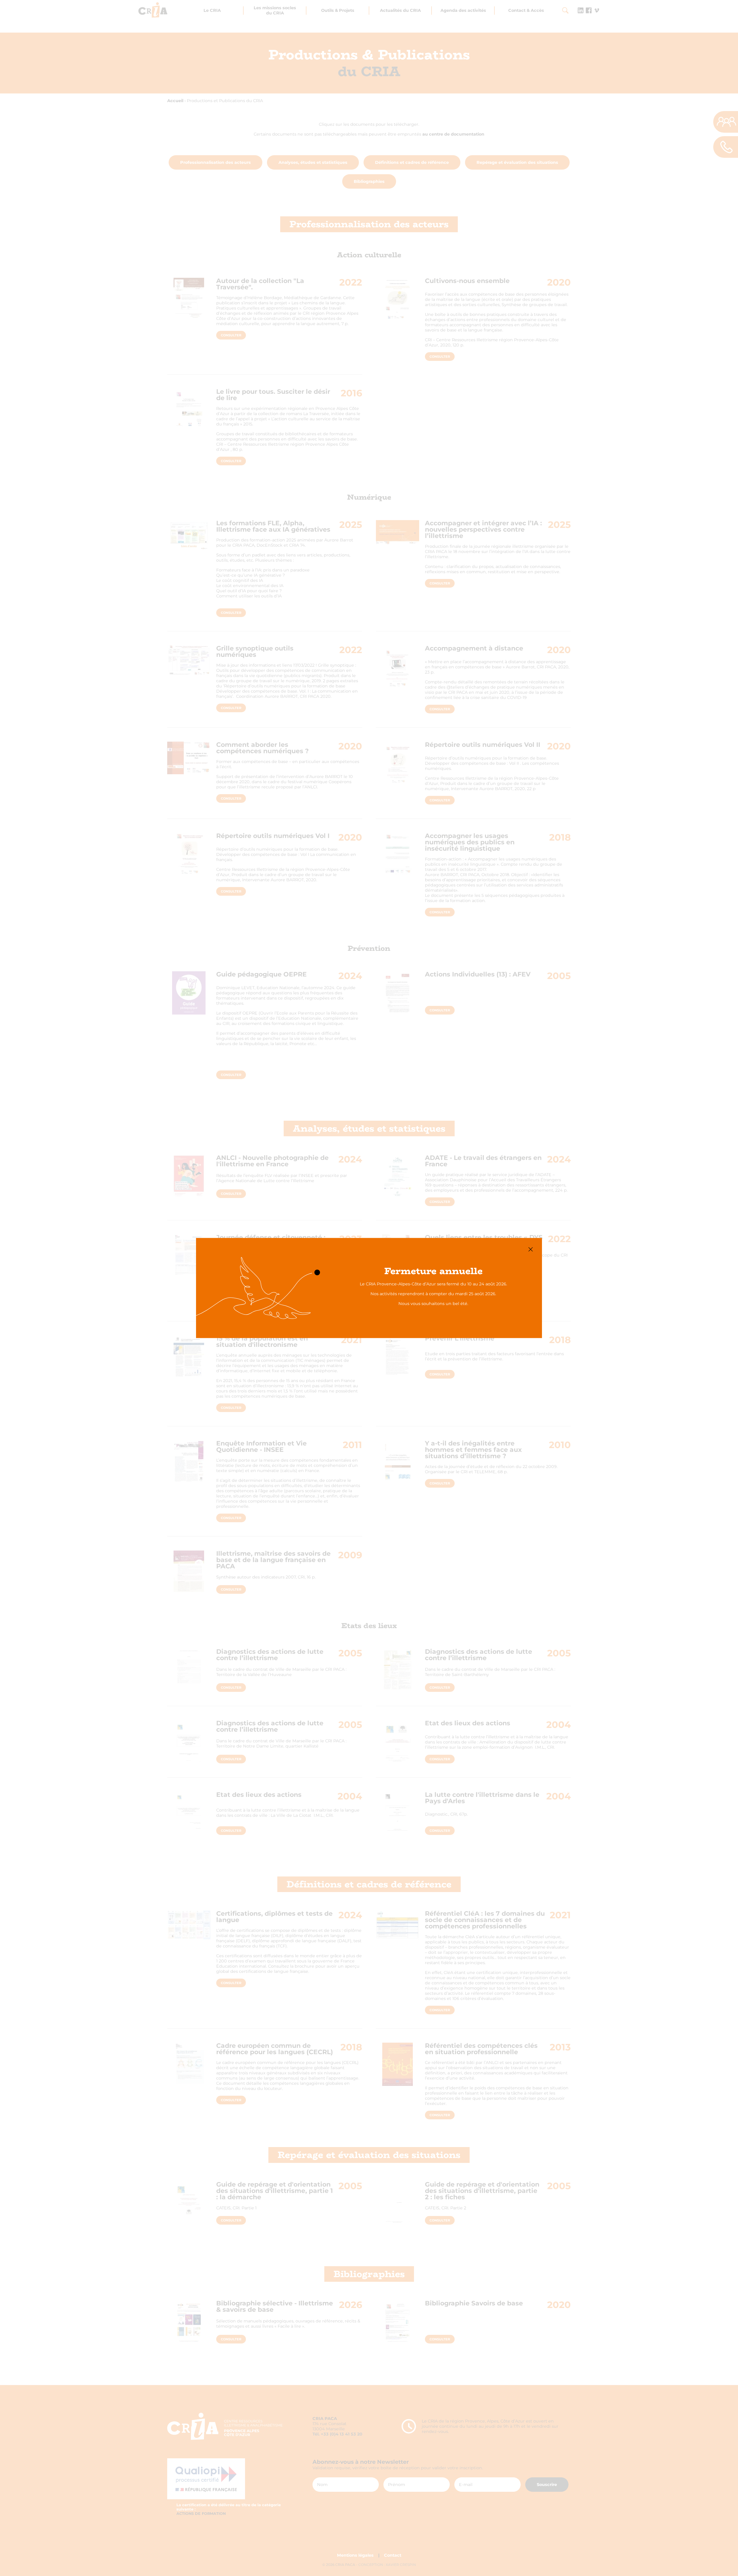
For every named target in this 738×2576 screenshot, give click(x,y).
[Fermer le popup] (531, 1249)
